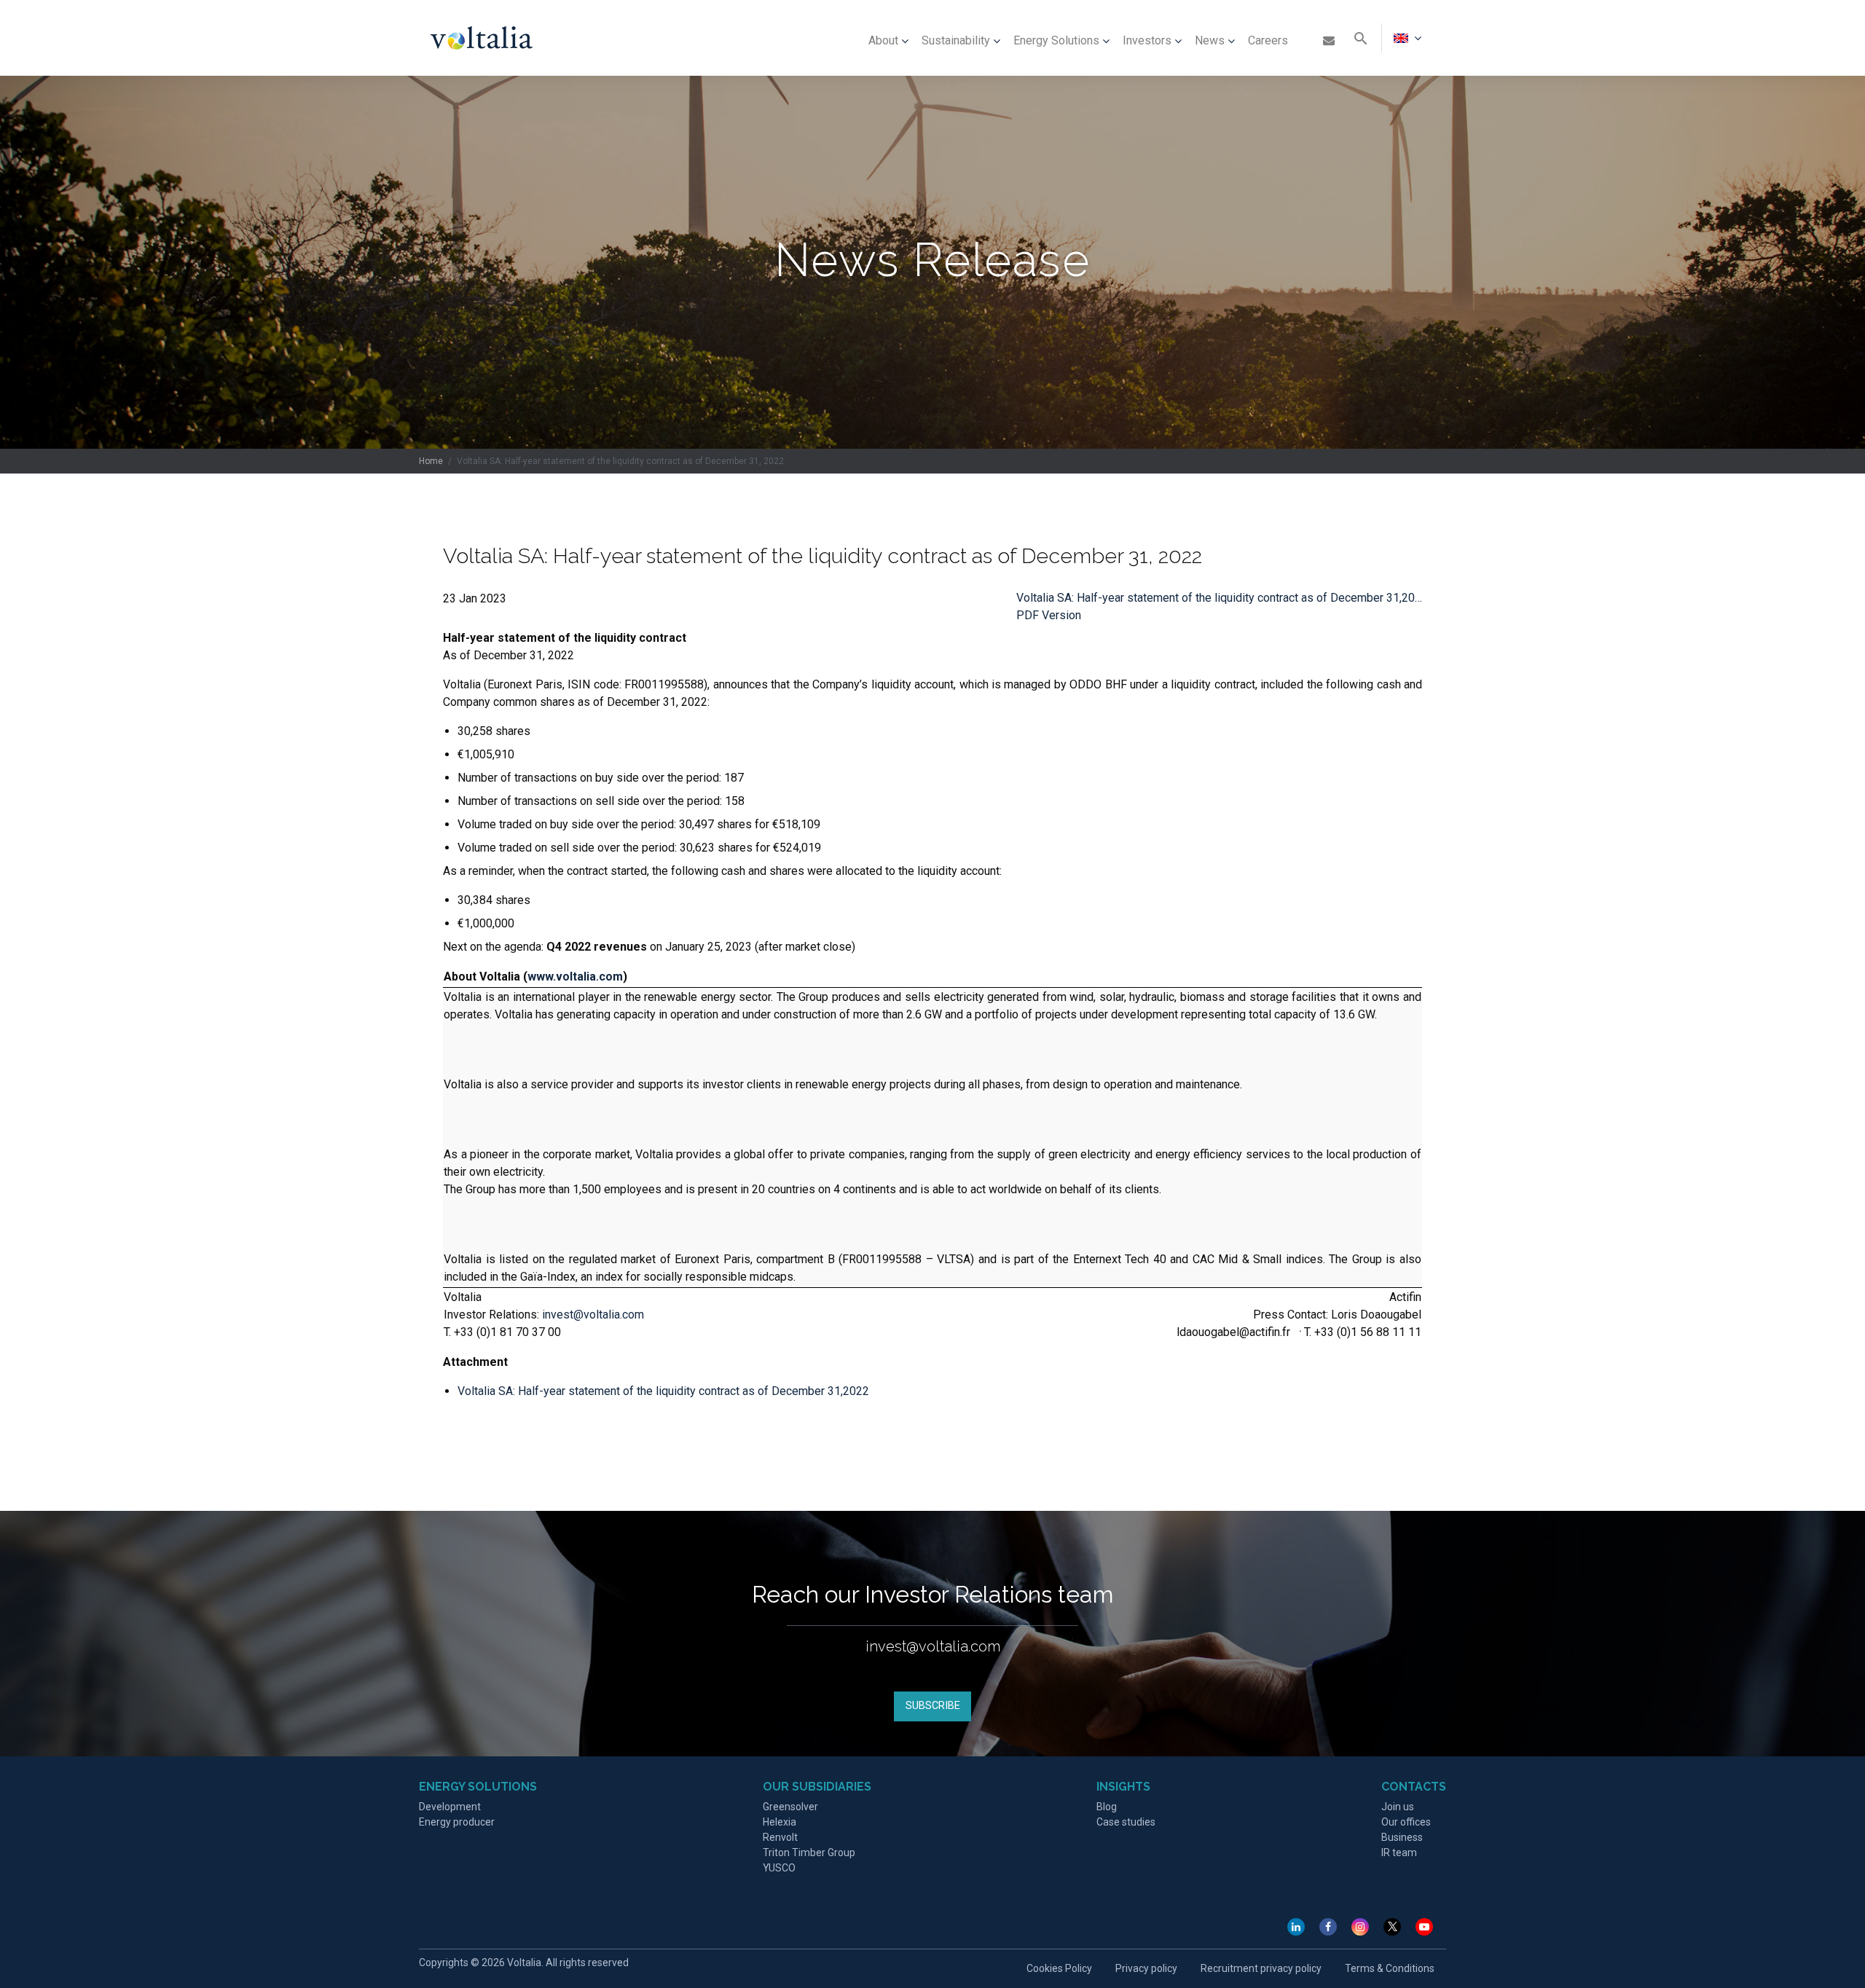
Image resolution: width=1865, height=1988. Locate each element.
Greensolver (790, 1807)
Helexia (780, 1822)
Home (431, 461)
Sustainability (956, 40)
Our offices (1406, 1822)
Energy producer (457, 1822)
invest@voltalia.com (593, 1315)
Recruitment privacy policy (1261, 1968)
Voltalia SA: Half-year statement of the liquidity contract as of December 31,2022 (663, 1391)
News (1210, 40)
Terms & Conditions (1390, 1968)
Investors (1147, 40)
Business (1402, 1837)
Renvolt (780, 1837)
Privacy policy (1146, 1968)
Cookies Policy (1059, 1968)
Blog (1107, 1807)
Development (450, 1807)
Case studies (1126, 1822)
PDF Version (1049, 615)
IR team (1399, 1853)
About (883, 40)
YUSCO (779, 1868)
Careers (1268, 40)
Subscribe (933, 1706)
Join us (1398, 1807)
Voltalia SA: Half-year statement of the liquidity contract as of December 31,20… (1219, 598)
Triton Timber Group (809, 1853)
